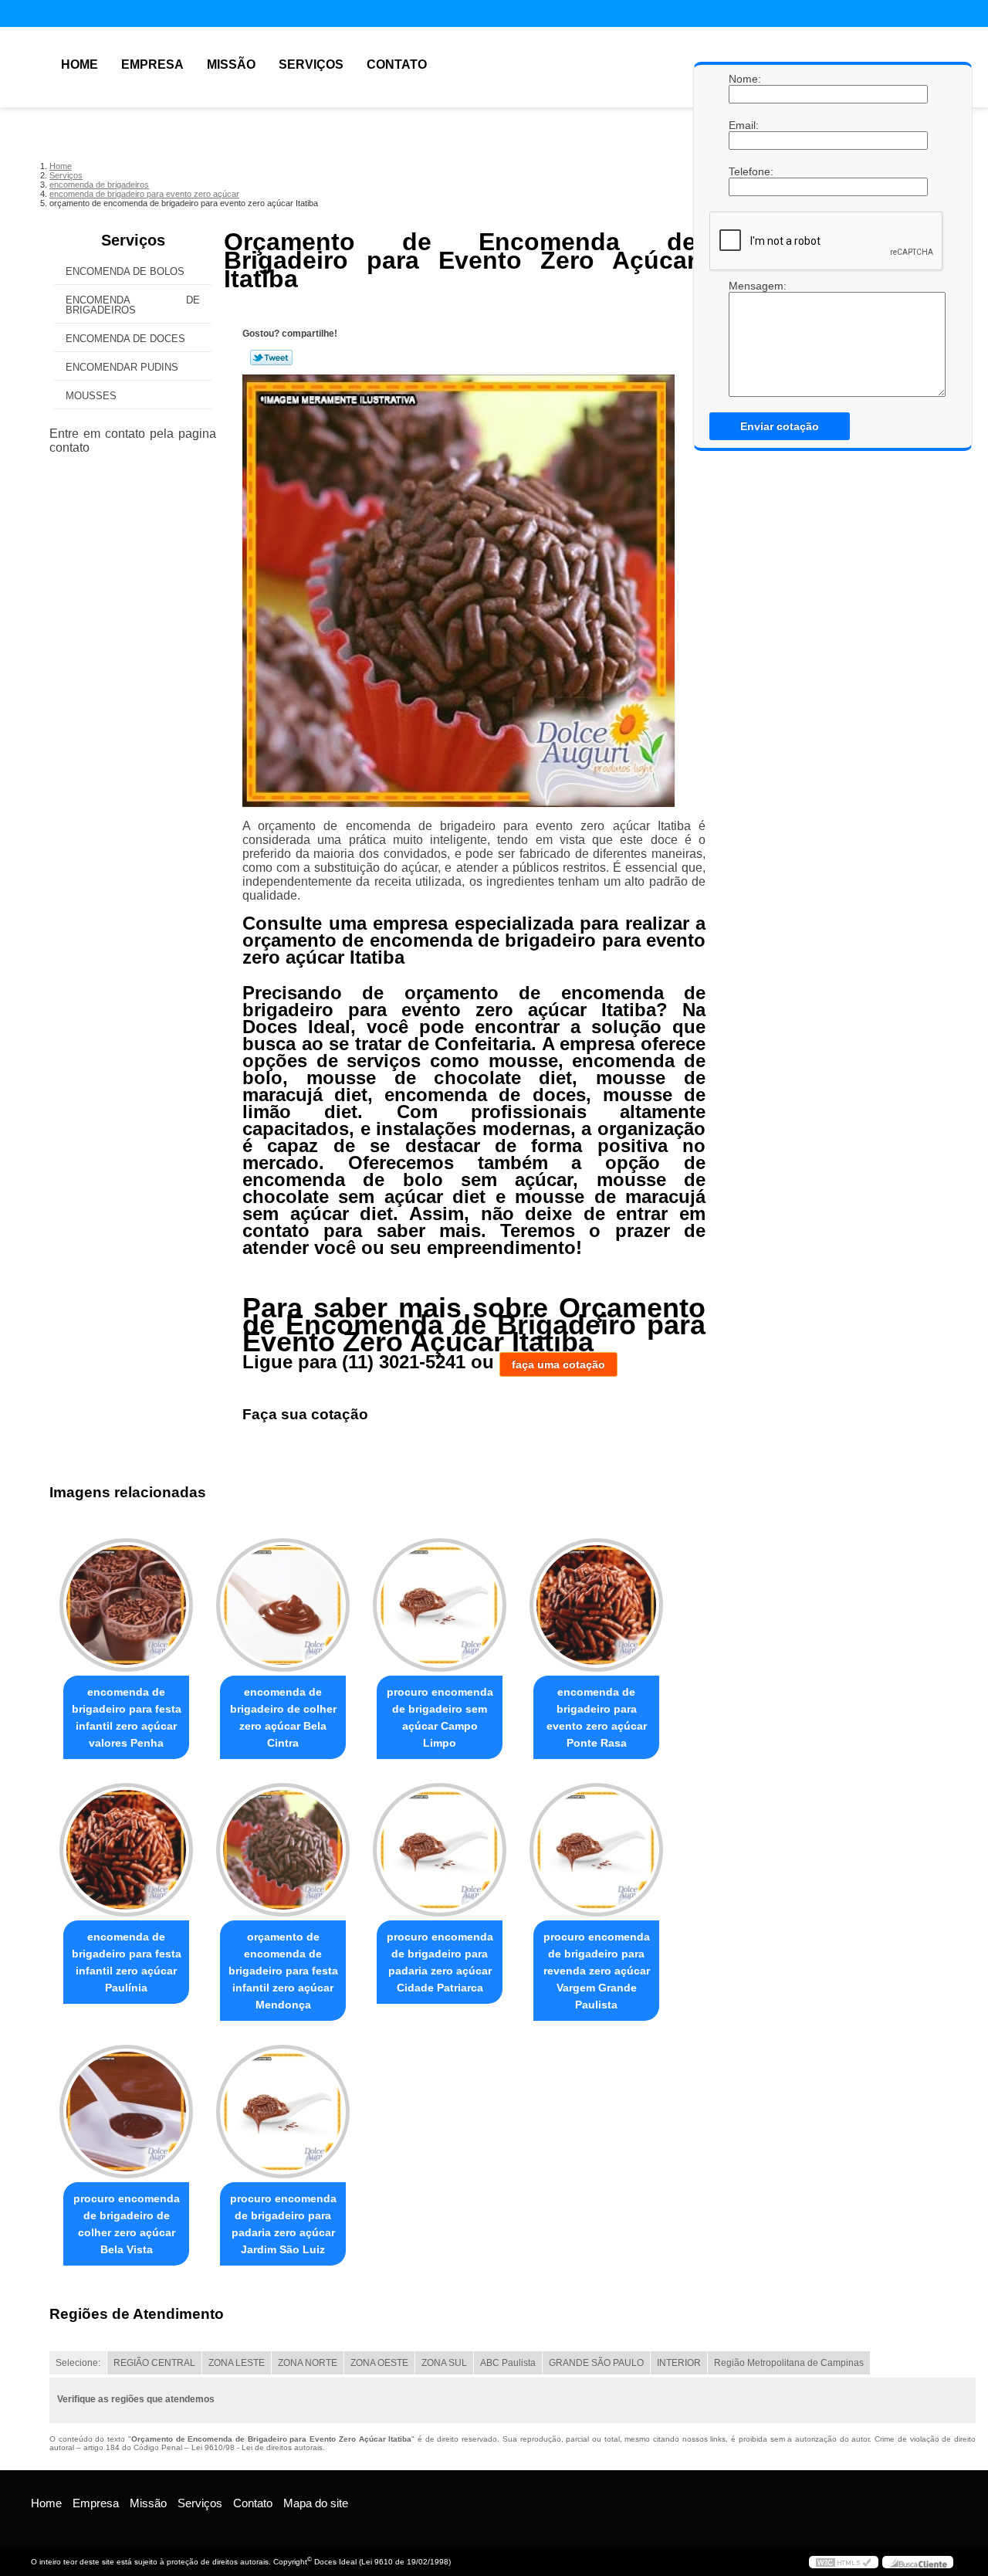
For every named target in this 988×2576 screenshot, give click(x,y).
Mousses (91, 396)
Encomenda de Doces (125, 339)
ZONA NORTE (308, 2363)
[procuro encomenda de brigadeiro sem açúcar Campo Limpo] (440, 1605)
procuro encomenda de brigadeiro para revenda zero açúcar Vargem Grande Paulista (597, 1971)
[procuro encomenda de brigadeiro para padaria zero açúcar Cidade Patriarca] (440, 1850)
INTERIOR (679, 2363)
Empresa (152, 64)
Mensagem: (744, 286)
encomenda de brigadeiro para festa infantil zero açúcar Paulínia (127, 1962)
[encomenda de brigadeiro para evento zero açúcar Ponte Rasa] (596, 1605)
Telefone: (744, 171)
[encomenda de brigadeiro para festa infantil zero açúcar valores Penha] (126, 1605)
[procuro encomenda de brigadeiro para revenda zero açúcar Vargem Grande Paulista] (596, 1850)
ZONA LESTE (237, 2363)
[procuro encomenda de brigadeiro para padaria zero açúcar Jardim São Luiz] (283, 2112)
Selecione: (78, 2363)
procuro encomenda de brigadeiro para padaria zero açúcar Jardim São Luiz (283, 2224)
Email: (744, 125)
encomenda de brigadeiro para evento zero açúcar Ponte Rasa (597, 1717)
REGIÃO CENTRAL (154, 2363)
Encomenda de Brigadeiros (133, 305)
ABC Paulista (508, 2363)
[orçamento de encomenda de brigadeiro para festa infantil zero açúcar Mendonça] (283, 1850)
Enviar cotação (780, 426)
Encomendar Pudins (122, 367)
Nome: (744, 79)
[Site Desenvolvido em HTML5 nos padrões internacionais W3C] (844, 2562)
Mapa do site (316, 2503)
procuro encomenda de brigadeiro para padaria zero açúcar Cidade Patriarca (440, 1962)
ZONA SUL (444, 2363)
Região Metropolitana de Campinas (789, 2363)
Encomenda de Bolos (125, 271)
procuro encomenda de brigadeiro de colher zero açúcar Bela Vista (127, 2224)
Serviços (311, 64)
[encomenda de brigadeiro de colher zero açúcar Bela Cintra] (283, 1605)
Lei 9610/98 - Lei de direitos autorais (257, 2447)
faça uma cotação (558, 1364)
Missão (231, 64)
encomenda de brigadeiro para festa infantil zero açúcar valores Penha (127, 1717)
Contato (397, 64)
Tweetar (271, 358)
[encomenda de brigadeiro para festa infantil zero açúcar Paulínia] (126, 1850)
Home (80, 64)
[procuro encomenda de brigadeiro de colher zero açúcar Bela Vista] (126, 2112)
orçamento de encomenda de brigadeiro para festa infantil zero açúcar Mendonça (283, 1971)
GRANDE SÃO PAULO (596, 2363)
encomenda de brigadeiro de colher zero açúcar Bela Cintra (283, 1717)
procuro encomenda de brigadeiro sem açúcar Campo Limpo (440, 1717)
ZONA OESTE (379, 2363)
